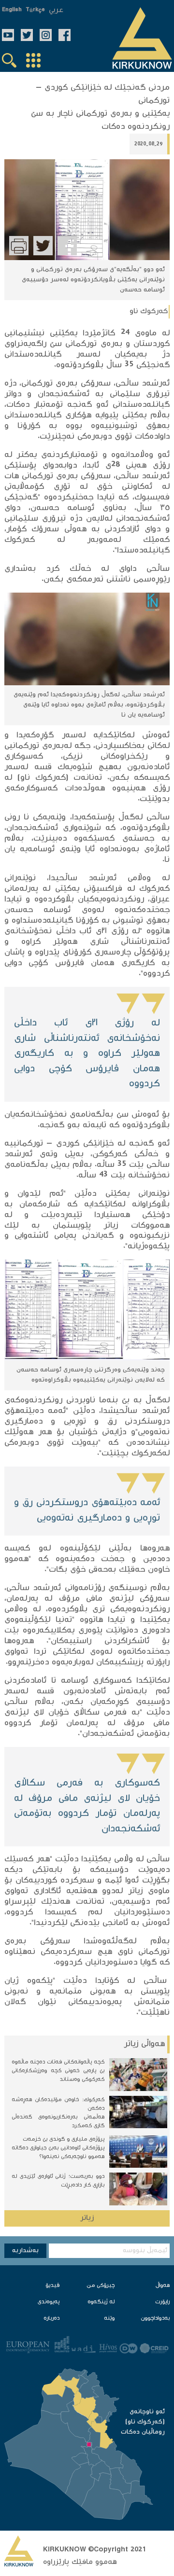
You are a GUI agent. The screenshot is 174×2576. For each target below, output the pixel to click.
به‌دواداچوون (155, 2319)
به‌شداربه (25, 2251)
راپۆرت (162, 2302)
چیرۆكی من (101, 2286)
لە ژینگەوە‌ (101, 2302)
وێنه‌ (109, 2319)
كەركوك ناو (149, 312)
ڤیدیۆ (52, 2286)
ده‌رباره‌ (51, 2319)
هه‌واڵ (163, 2286)
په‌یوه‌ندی (49, 2302)
